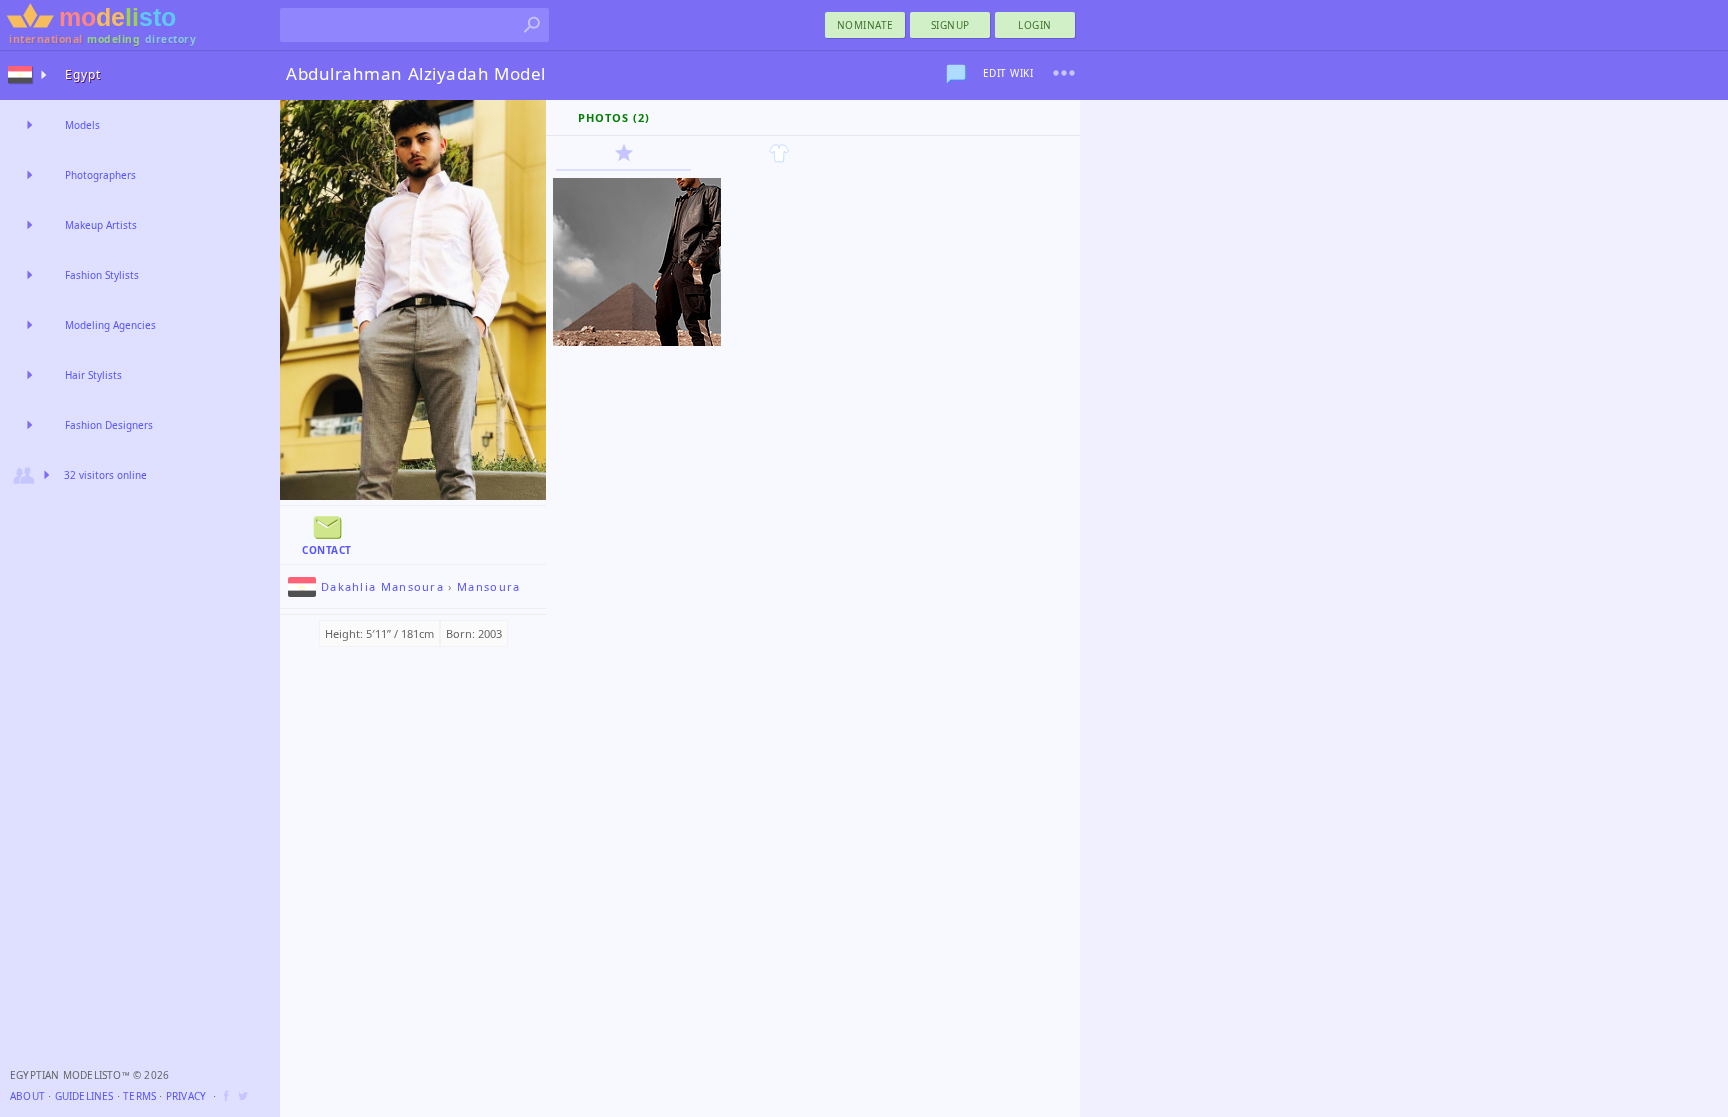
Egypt (83, 74)
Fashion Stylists (102, 275)
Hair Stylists (93, 375)
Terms (139, 1096)
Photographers (100, 175)
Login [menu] (1035, 25)
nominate (865, 25)
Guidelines (84, 1096)
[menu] (1064, 73)
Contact (327, 550)
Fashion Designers (109, 425)
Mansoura (488, 586)
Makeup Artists (101, 225)
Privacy (186, 1096)
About (27, 1096)
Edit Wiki (1008, 73)
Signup (950, 25)
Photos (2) (614, 117)
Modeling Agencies (110, 325)
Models (82, 125)
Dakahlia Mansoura (382, 586)
